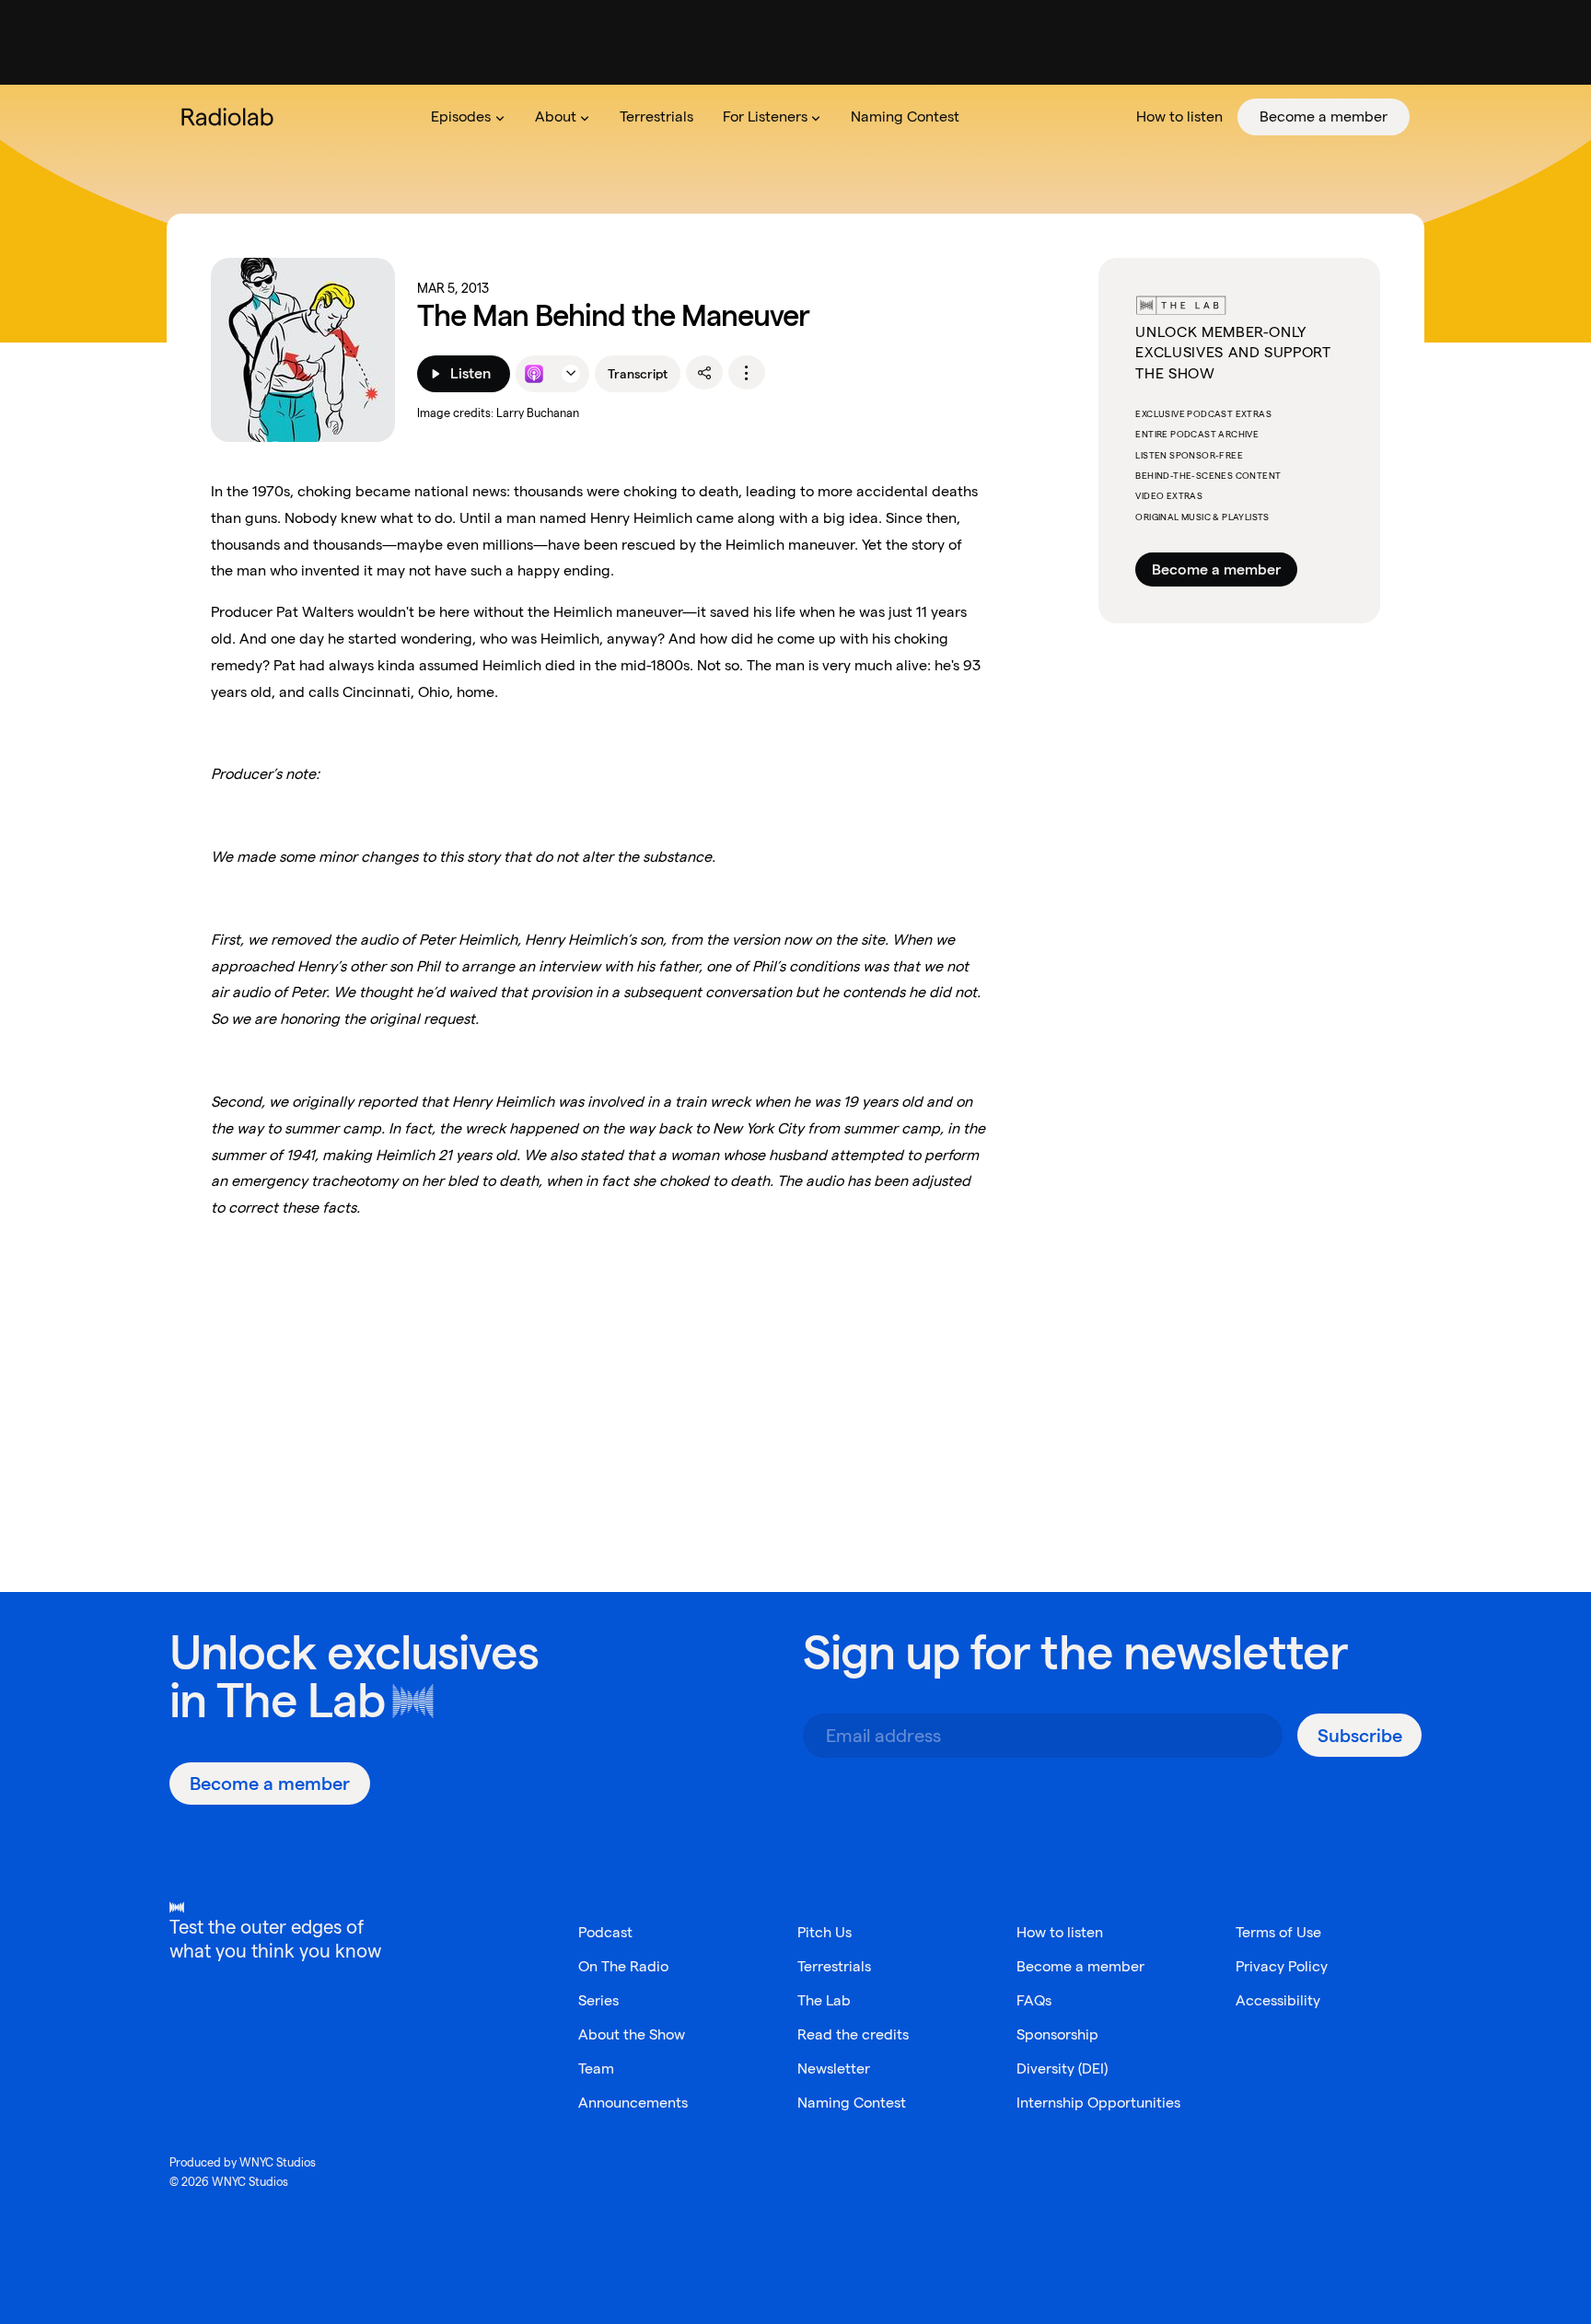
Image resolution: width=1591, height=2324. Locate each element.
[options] (747, 373)
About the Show (632, 2034)
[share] (704, 373)
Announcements (633, 2103)
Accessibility (1278, 2000)
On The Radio (623, 1966)
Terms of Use (1278, 1932)
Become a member (1216, 569)
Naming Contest (852, 2103)
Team (596, 2068)
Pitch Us (825, 1932)
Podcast (605, 1932)
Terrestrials (834, 1966)
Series (598, 2000)
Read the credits (853, 2034)
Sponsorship (1057, 2034)
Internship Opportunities (1098, 2103)
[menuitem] (468, 117)
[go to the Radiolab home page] (231, 117)
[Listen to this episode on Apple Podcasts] (534, 374)
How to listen (1060, 1932)
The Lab (301, 1700)
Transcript (638, 374)
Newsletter (834, 2068)
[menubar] (913, 117)
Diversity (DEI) (1062, 2068)
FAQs (1034, 2000)
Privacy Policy (1282, 1966)
